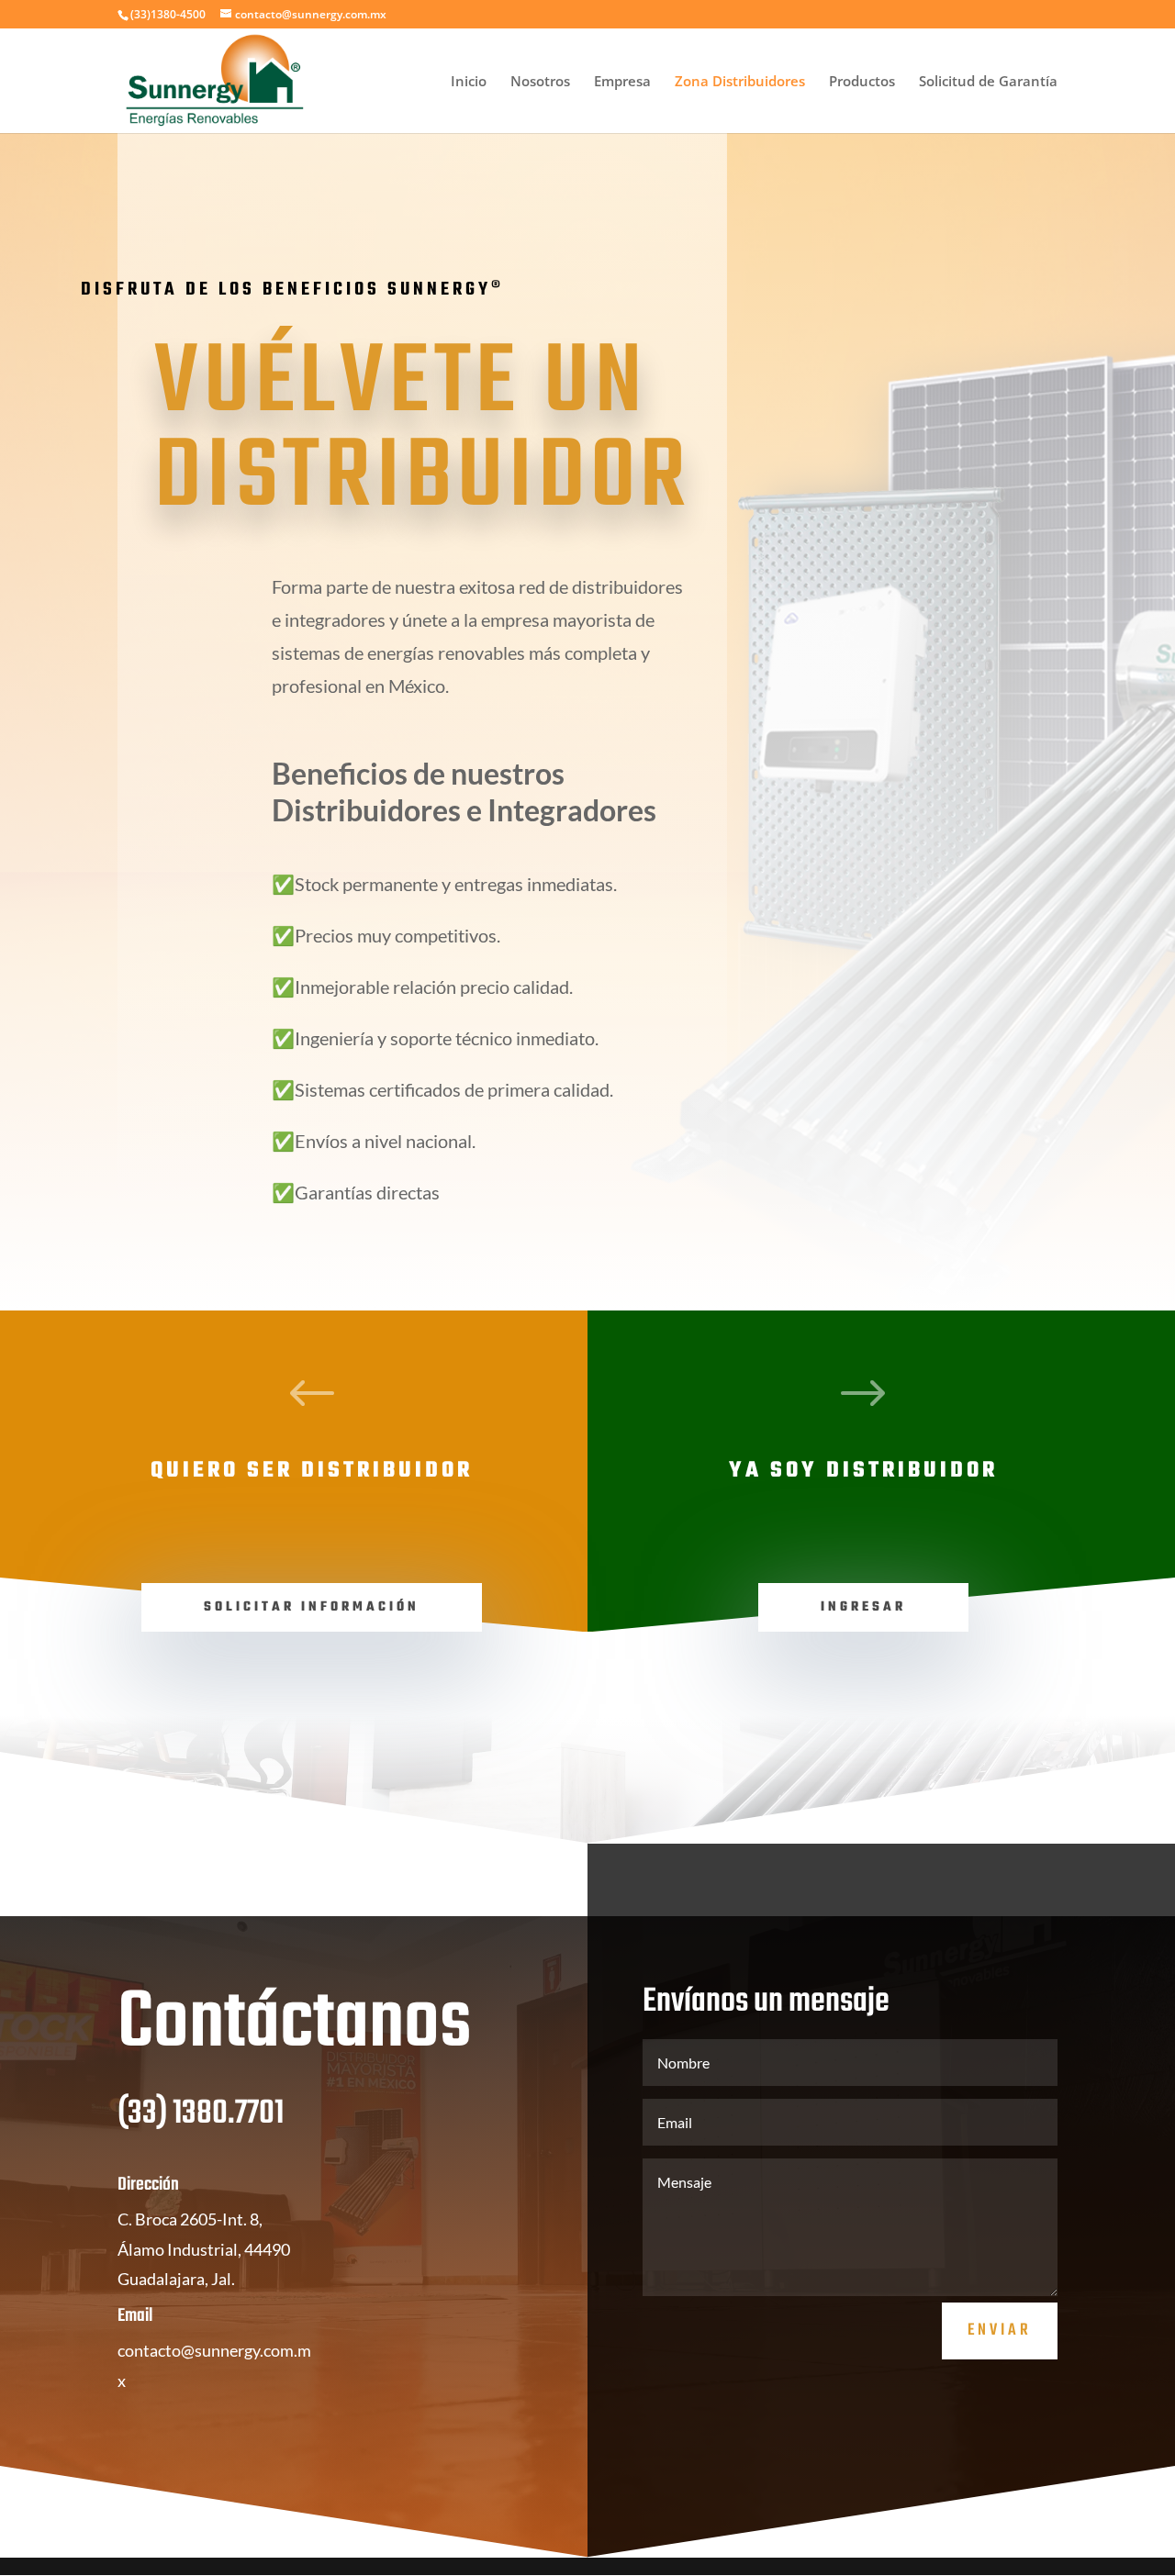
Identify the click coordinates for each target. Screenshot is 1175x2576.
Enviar (1000, 2331)
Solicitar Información (312, 1607)
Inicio (469, 82)
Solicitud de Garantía (988, 82)
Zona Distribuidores (740, 82)
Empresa (622, 82)
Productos (862, 82)
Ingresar (863, 1607)
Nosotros (540, 82)
